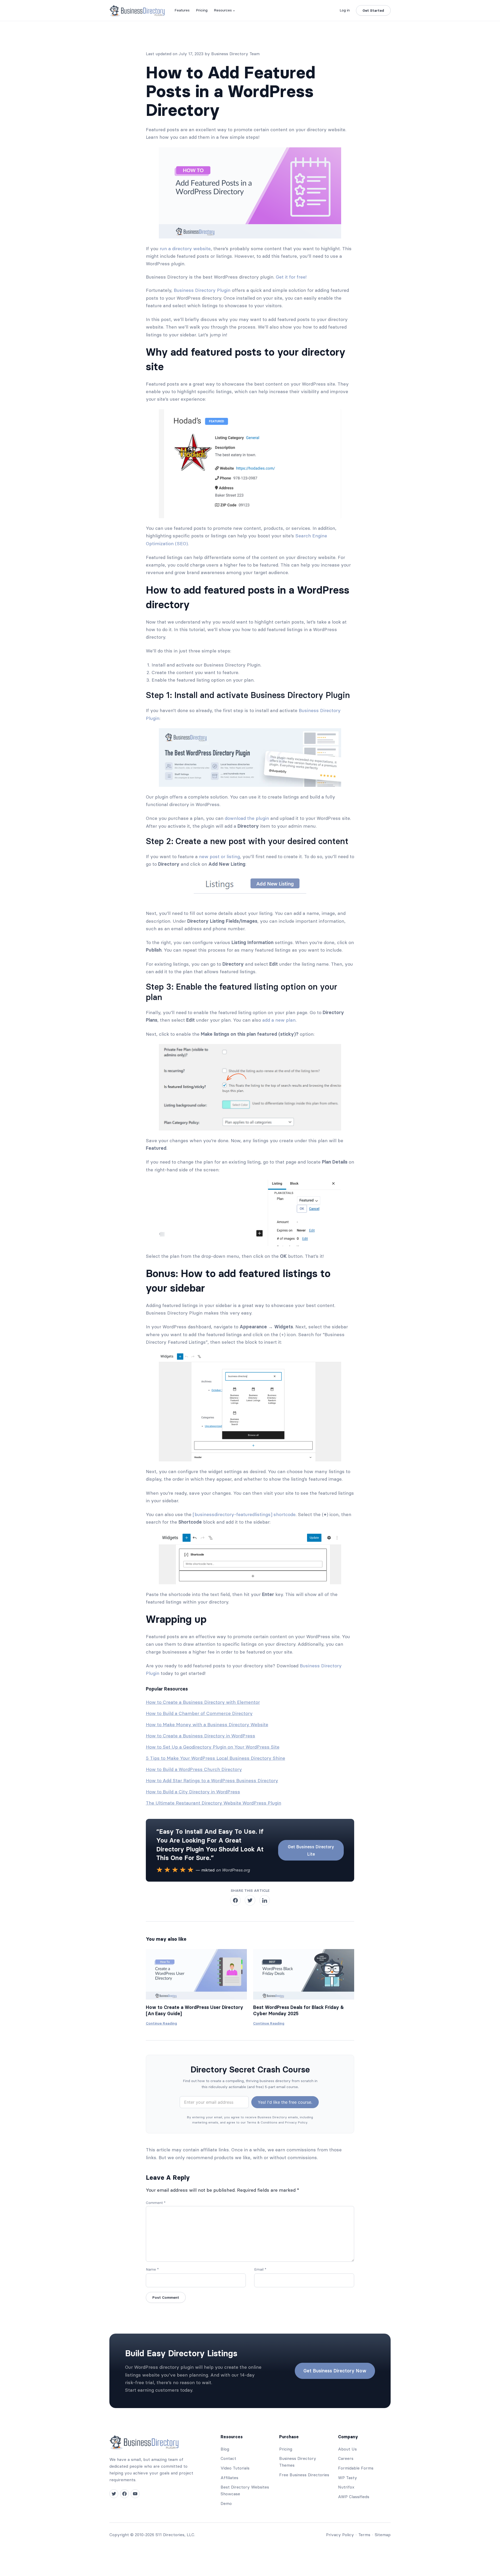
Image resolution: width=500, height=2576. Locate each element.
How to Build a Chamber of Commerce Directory (199, 1713)
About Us (347, 2449)
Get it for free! (291, 277)
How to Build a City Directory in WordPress (193, 1792)
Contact (228, 2458)
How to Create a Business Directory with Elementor (203, 1702)
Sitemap (383, 2535)
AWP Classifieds (354, 2497)
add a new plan (279, 1020)
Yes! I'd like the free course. (285, 2102)
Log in (345, 10)
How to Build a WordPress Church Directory (194, 1769)
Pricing (286, 2449)
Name (152, 2269)
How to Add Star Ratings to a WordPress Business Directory (212, 1780)
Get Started (373, 10)
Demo (226, 2503)
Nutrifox (346, 2487)
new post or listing (219, 856)
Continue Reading (161, 2024)
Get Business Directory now (335, 2371)
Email (260, 2269)
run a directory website (185, 249)
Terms (364, 2535)
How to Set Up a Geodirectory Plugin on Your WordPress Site (213, 1747)
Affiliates (229, 2478)
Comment (156, 2203)
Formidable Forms (356, 2468)
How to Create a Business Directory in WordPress (201, 1736)
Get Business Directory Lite (311, 1850)
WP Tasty (348, 2478)
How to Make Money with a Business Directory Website (207, 1724)
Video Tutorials (235, 2468)
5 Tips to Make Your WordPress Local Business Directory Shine (215, 1758)
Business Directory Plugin (202, 290)
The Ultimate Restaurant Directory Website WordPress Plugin (214, 1803)
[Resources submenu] (234, 10)
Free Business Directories (304, 2475)
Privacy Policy (340, 2535)
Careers (346, 2458)
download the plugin (247, 818)
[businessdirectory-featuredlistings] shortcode (244, 1514)
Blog (225, 2449)
